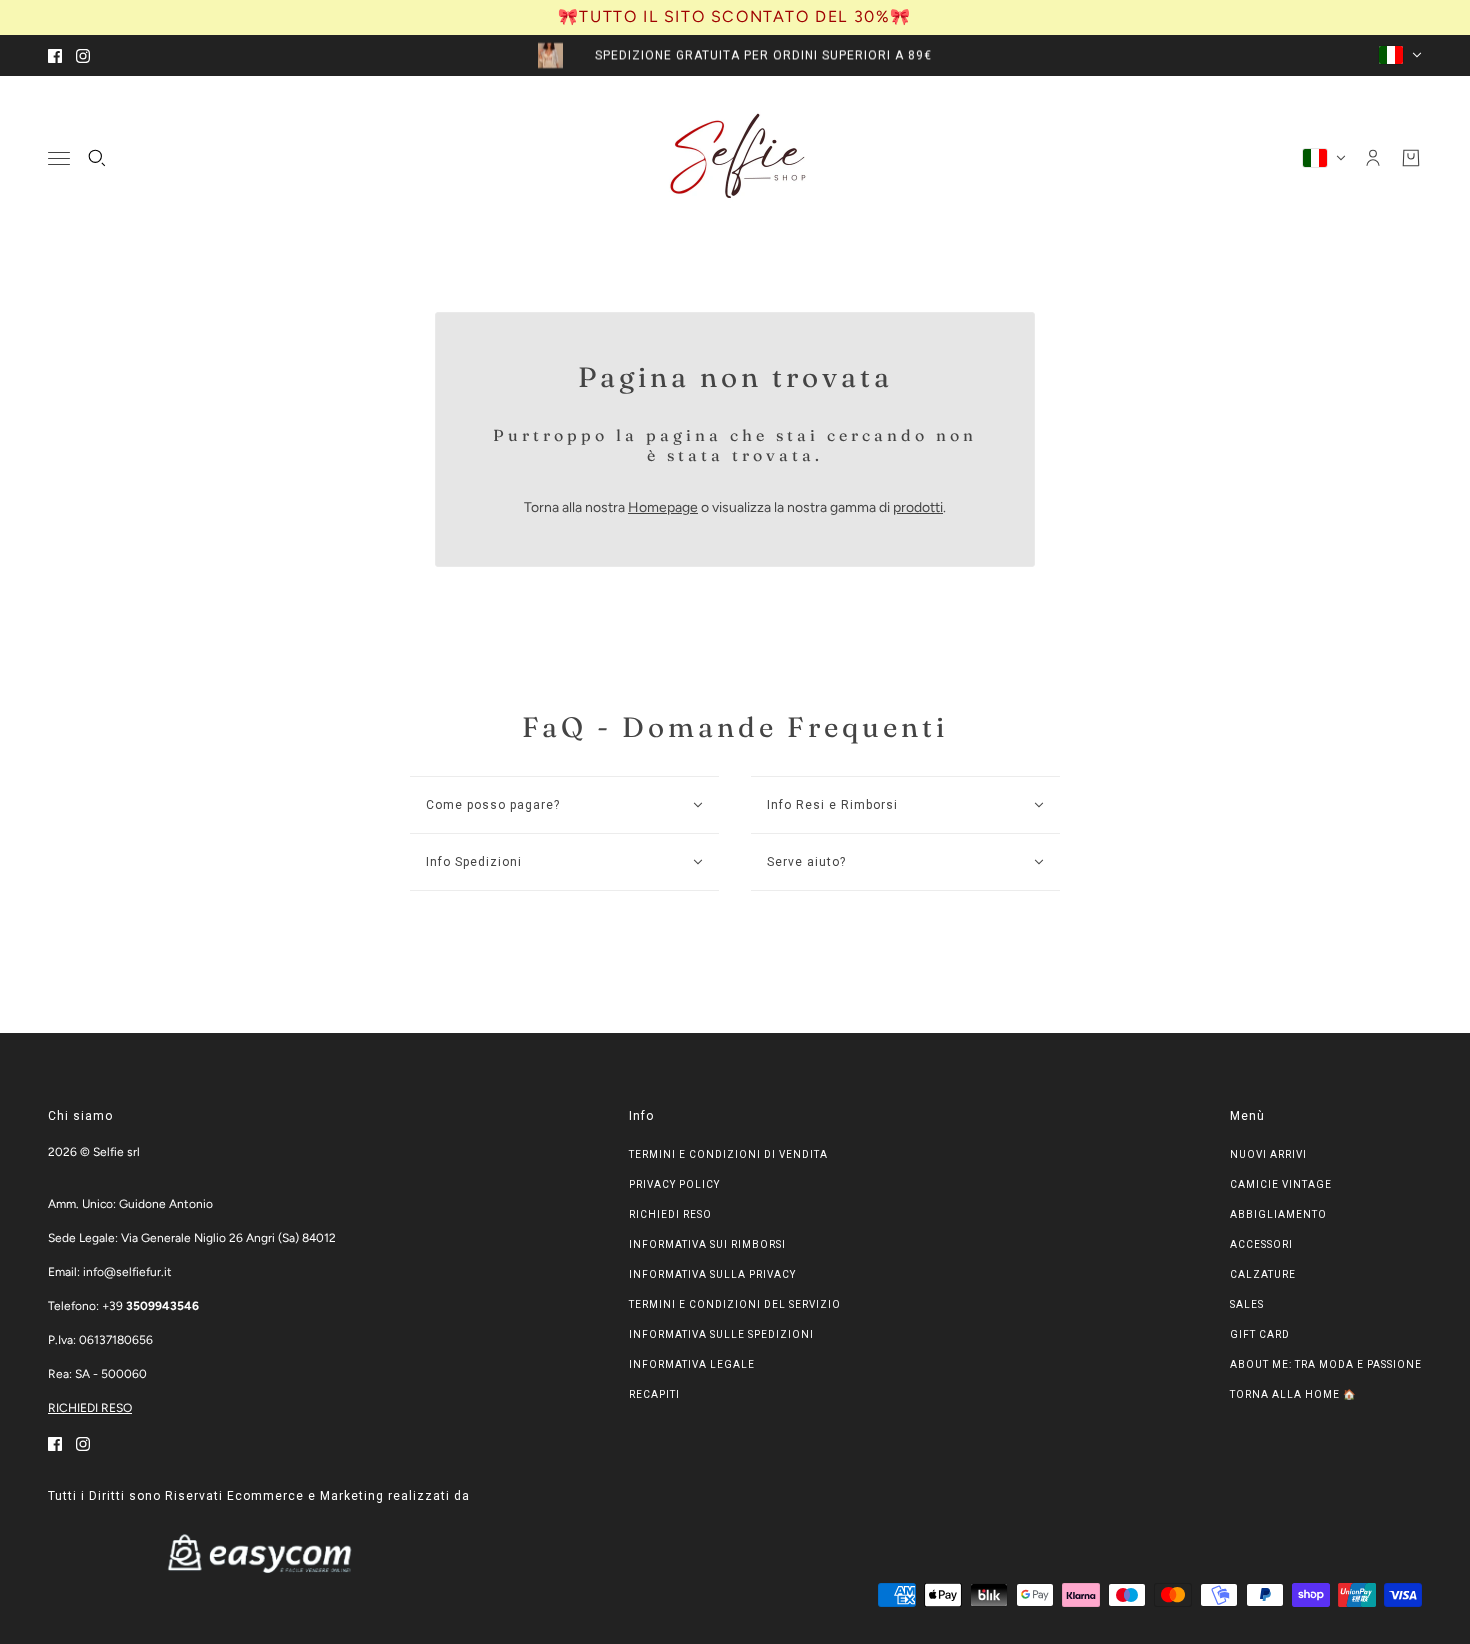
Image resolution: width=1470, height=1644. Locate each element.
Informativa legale (692, 1364)
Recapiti (654, 1394)
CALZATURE (1263, 1274)
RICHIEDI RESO (90, 1408)
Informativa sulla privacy (712, 1274)
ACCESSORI (1261, 1244)
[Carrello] (1411, 158)
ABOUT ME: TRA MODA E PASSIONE (1326, 1364)
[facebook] (55, 55)
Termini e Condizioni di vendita (728, 1154)
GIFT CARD (1260, 1334)
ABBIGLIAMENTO (1278, 1214)
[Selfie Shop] (735, 158)
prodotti (918, 507)
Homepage (663, 507)
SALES (1247, 1304)
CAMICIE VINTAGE (1281, 1184)
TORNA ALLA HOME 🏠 (1293, 1394)
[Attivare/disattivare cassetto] (59, 157)
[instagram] (83, 55)
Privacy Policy (674, 1184)
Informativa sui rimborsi (707, 1244)
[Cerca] (97, 158)
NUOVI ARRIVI (1268, 1154)
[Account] (1373, 158)
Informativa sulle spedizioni (721, 1334)
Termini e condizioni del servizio (735, 1304)
